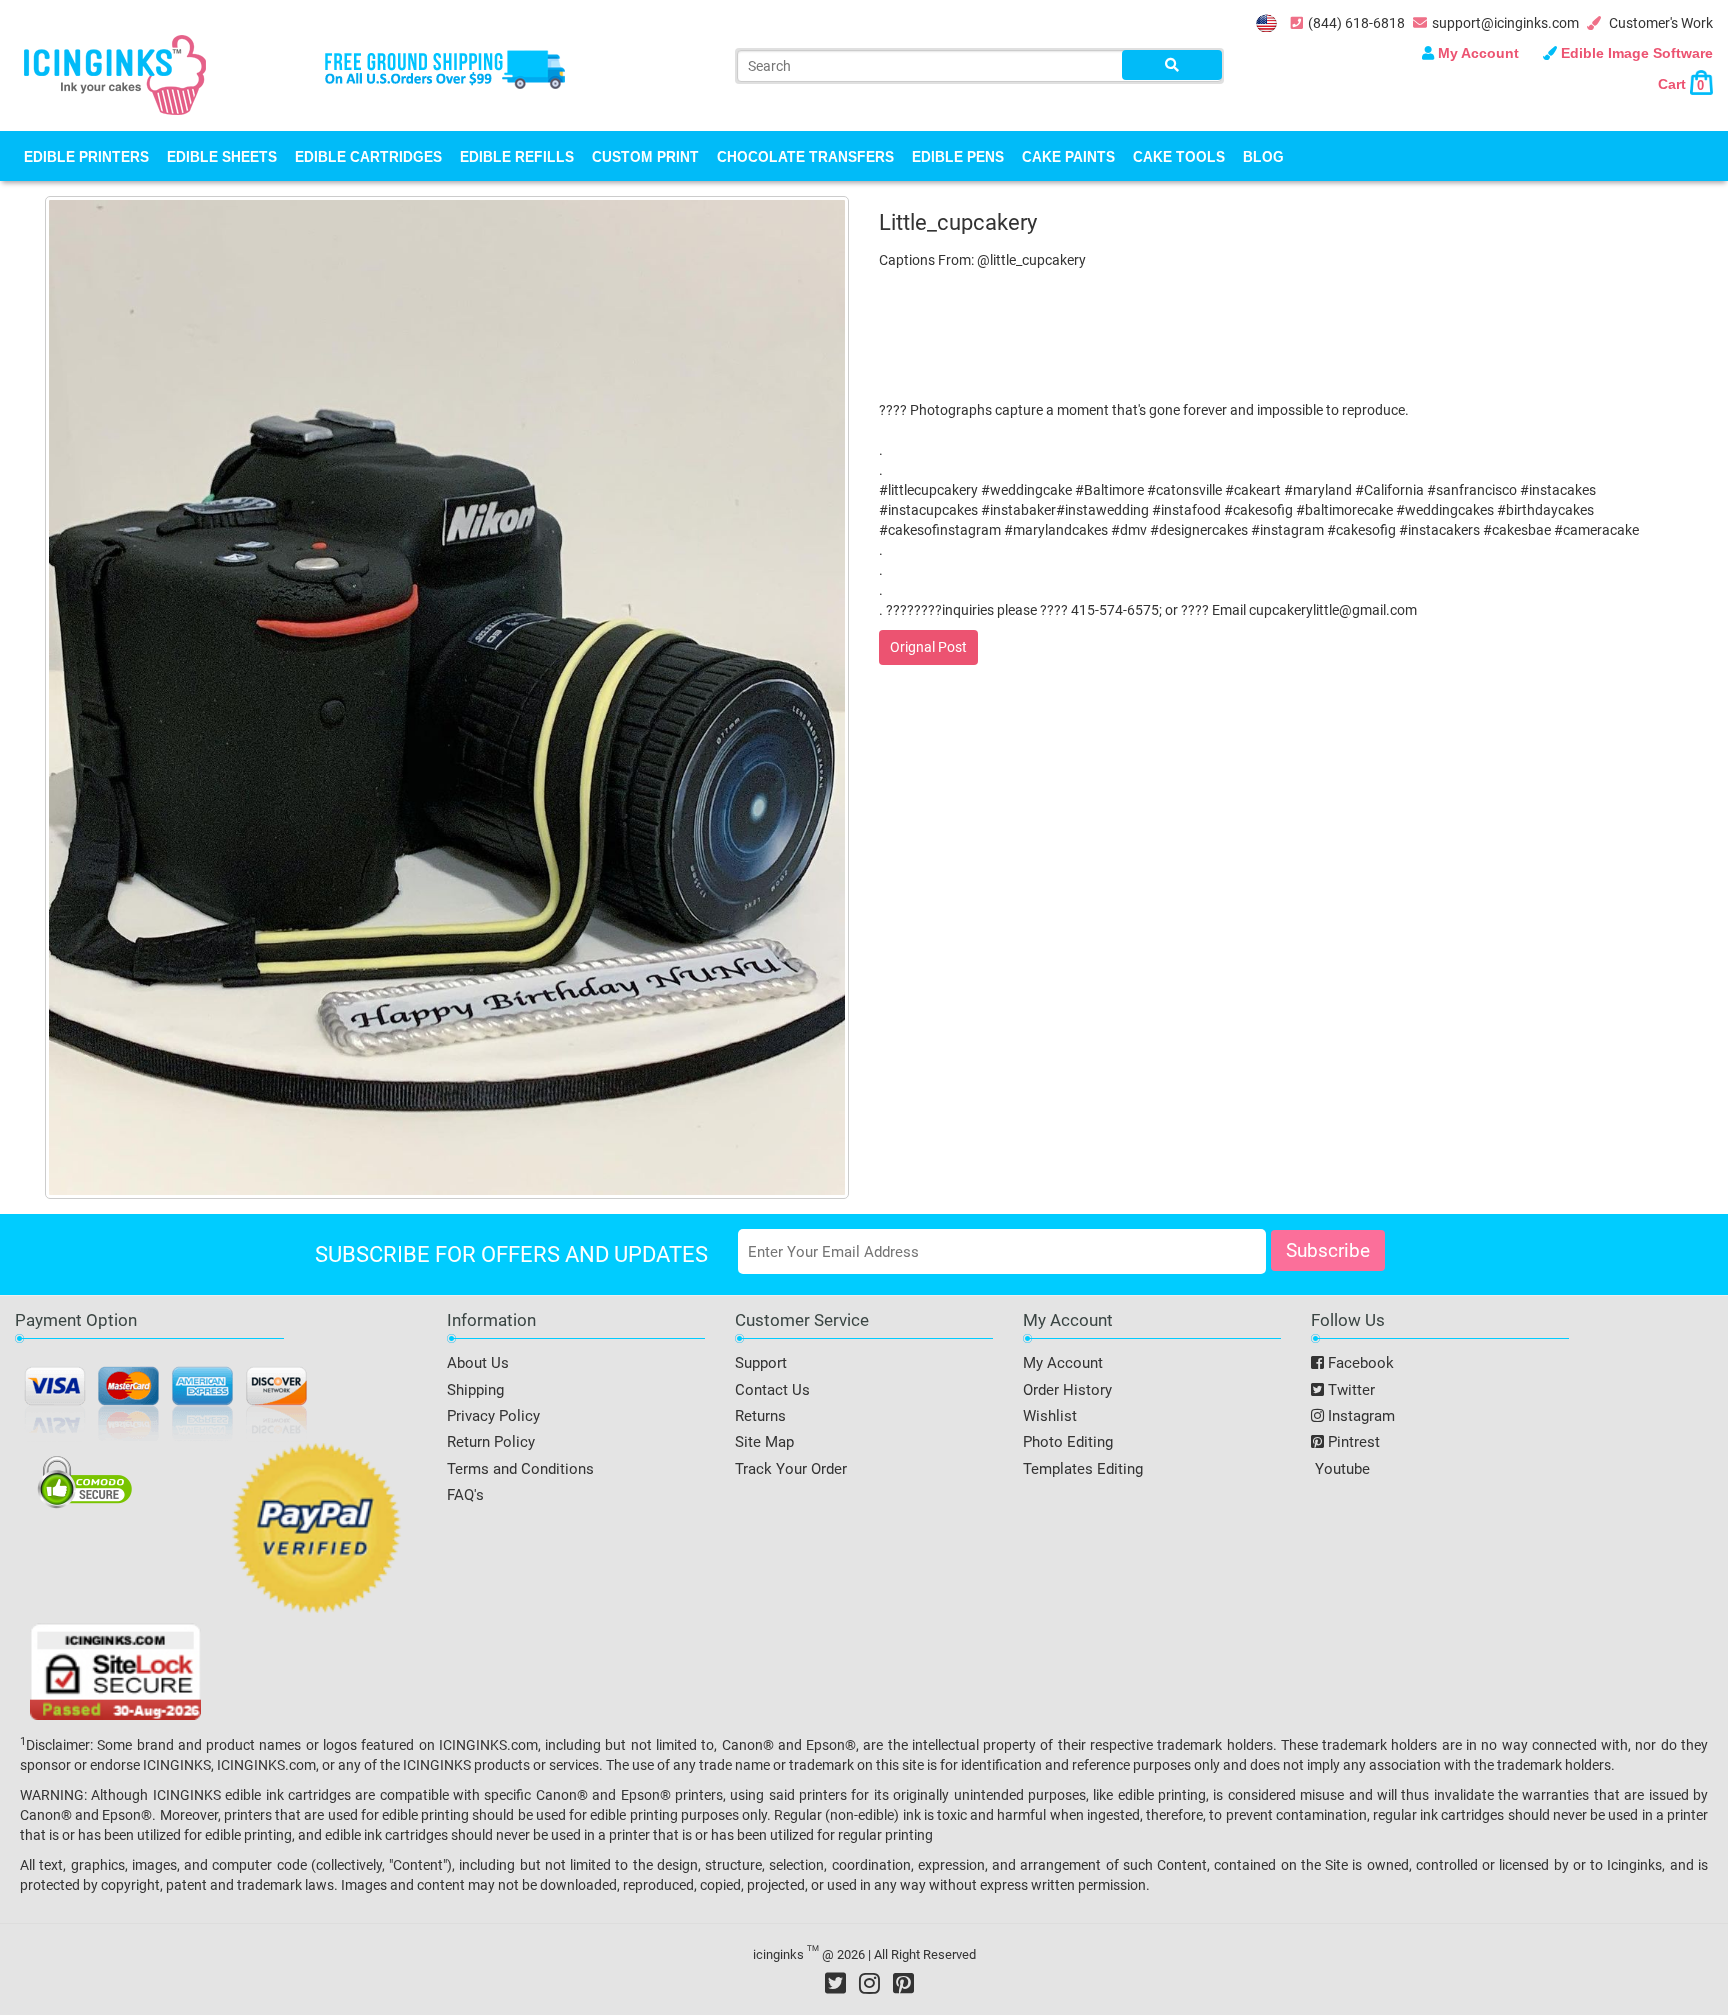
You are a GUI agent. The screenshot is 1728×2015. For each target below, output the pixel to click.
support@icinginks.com (1505, 23)
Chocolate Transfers (805, 156)
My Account (1478, 53)
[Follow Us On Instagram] (869, 1983)
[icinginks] (115, 73)
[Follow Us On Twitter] (835, 1983)
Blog (1263, 156)
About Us (478, 1363)
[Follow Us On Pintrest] (903, 1983)
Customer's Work (1659, 23)
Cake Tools (1179, 156)
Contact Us (772, 1390)
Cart (1681, 84)
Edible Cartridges (368, 156)
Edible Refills (517, 156)
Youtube (1340, 1469)
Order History (1067, 1390)
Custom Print (645, 156)
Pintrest (1352, 1442)
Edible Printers (86, 156)
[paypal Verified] (316, 1532)
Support (761, 1363)
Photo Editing (1068, 1442)
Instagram (1359, 1416)
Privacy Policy (493, 1416)
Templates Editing (1083, 1469)
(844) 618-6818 (1356, 23)
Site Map (764, 1442)
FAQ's (465, 1495)
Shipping (475, 1390)
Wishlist (1050, 1416)
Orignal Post (928, 647)
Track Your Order (791, 1469)
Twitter (1349, 1390)
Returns (760, 1416)
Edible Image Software (1635, 53)
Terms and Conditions (520, 1469)
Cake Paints (1068, 156)
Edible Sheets (222, 156)
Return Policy (491, 1442)
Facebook (1359, 1363)
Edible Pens (958, 156)
